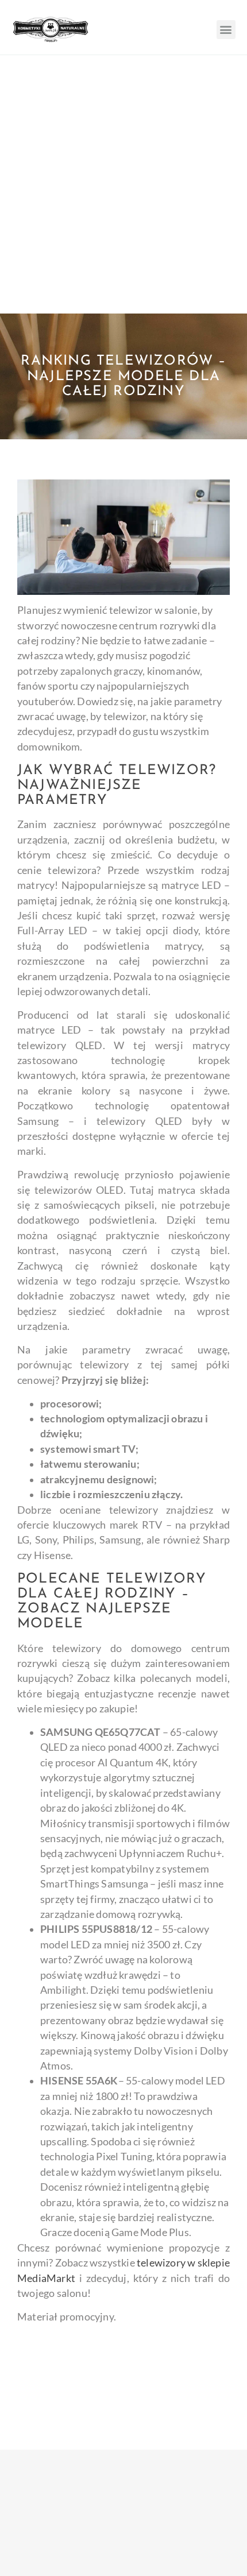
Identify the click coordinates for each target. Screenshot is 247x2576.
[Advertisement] (123, 184)
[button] (226, 30)
